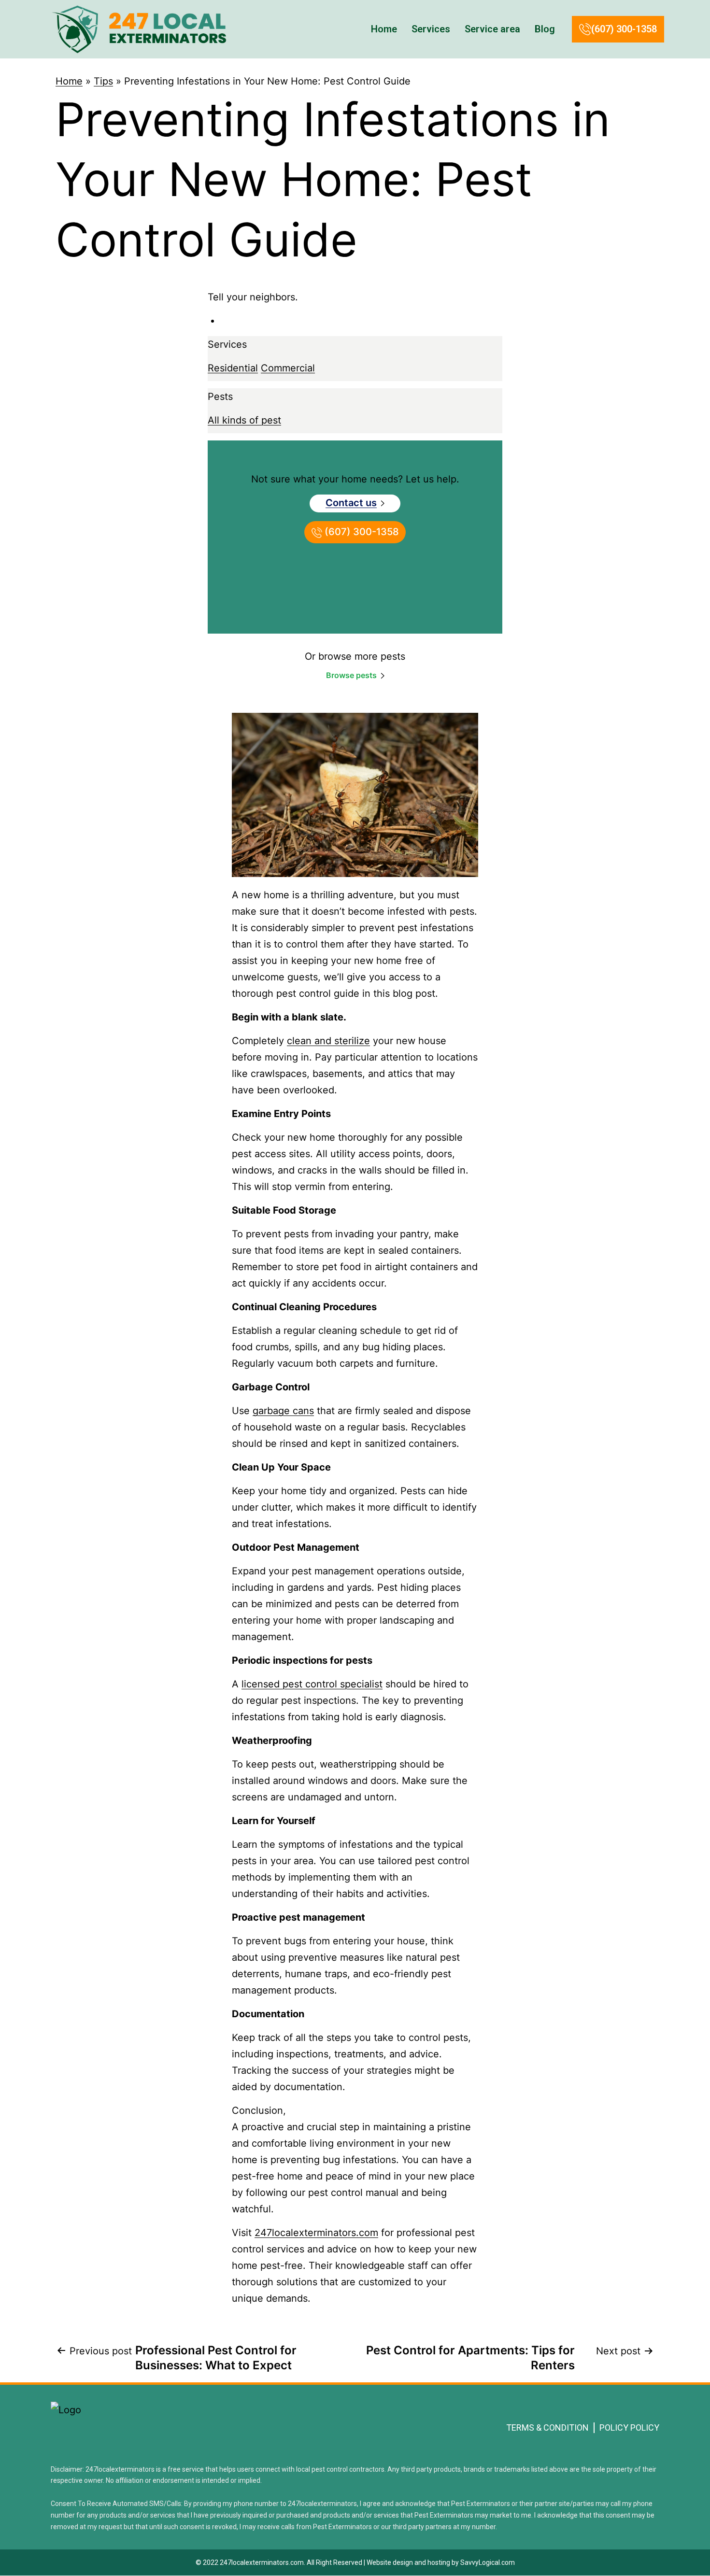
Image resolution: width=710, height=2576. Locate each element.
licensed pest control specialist (312, 1684)
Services (431, 29)
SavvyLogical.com (488, 2562)
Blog (545, 29)
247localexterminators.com (316, 2233)
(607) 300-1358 (624, 29)
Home (384, 29)
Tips (103, 81)
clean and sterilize (328, 1041)
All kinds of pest (244, 420)
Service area (492, 29)
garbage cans (283, 1411)
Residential (233, 368)
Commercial (288, 368)
